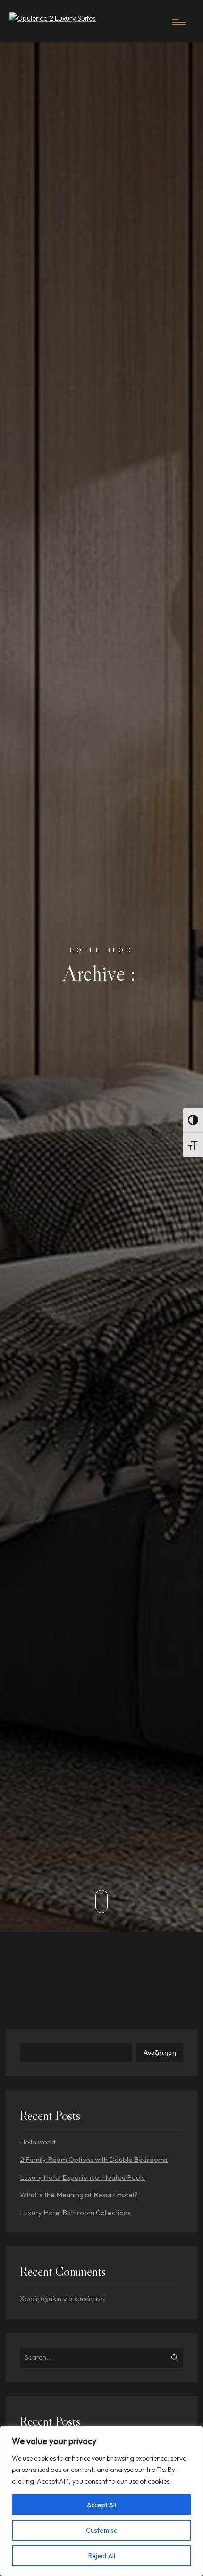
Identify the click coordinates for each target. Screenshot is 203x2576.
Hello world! (38, 2142)
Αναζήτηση (160, 2053)
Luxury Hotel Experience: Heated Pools (82, 2177)
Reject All (102, 2556)
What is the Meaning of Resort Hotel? (79, 2195)
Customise (102, 2530)
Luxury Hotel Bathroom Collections (75, 2213)
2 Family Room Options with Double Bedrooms (94, 2159)
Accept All (101, 2505)
